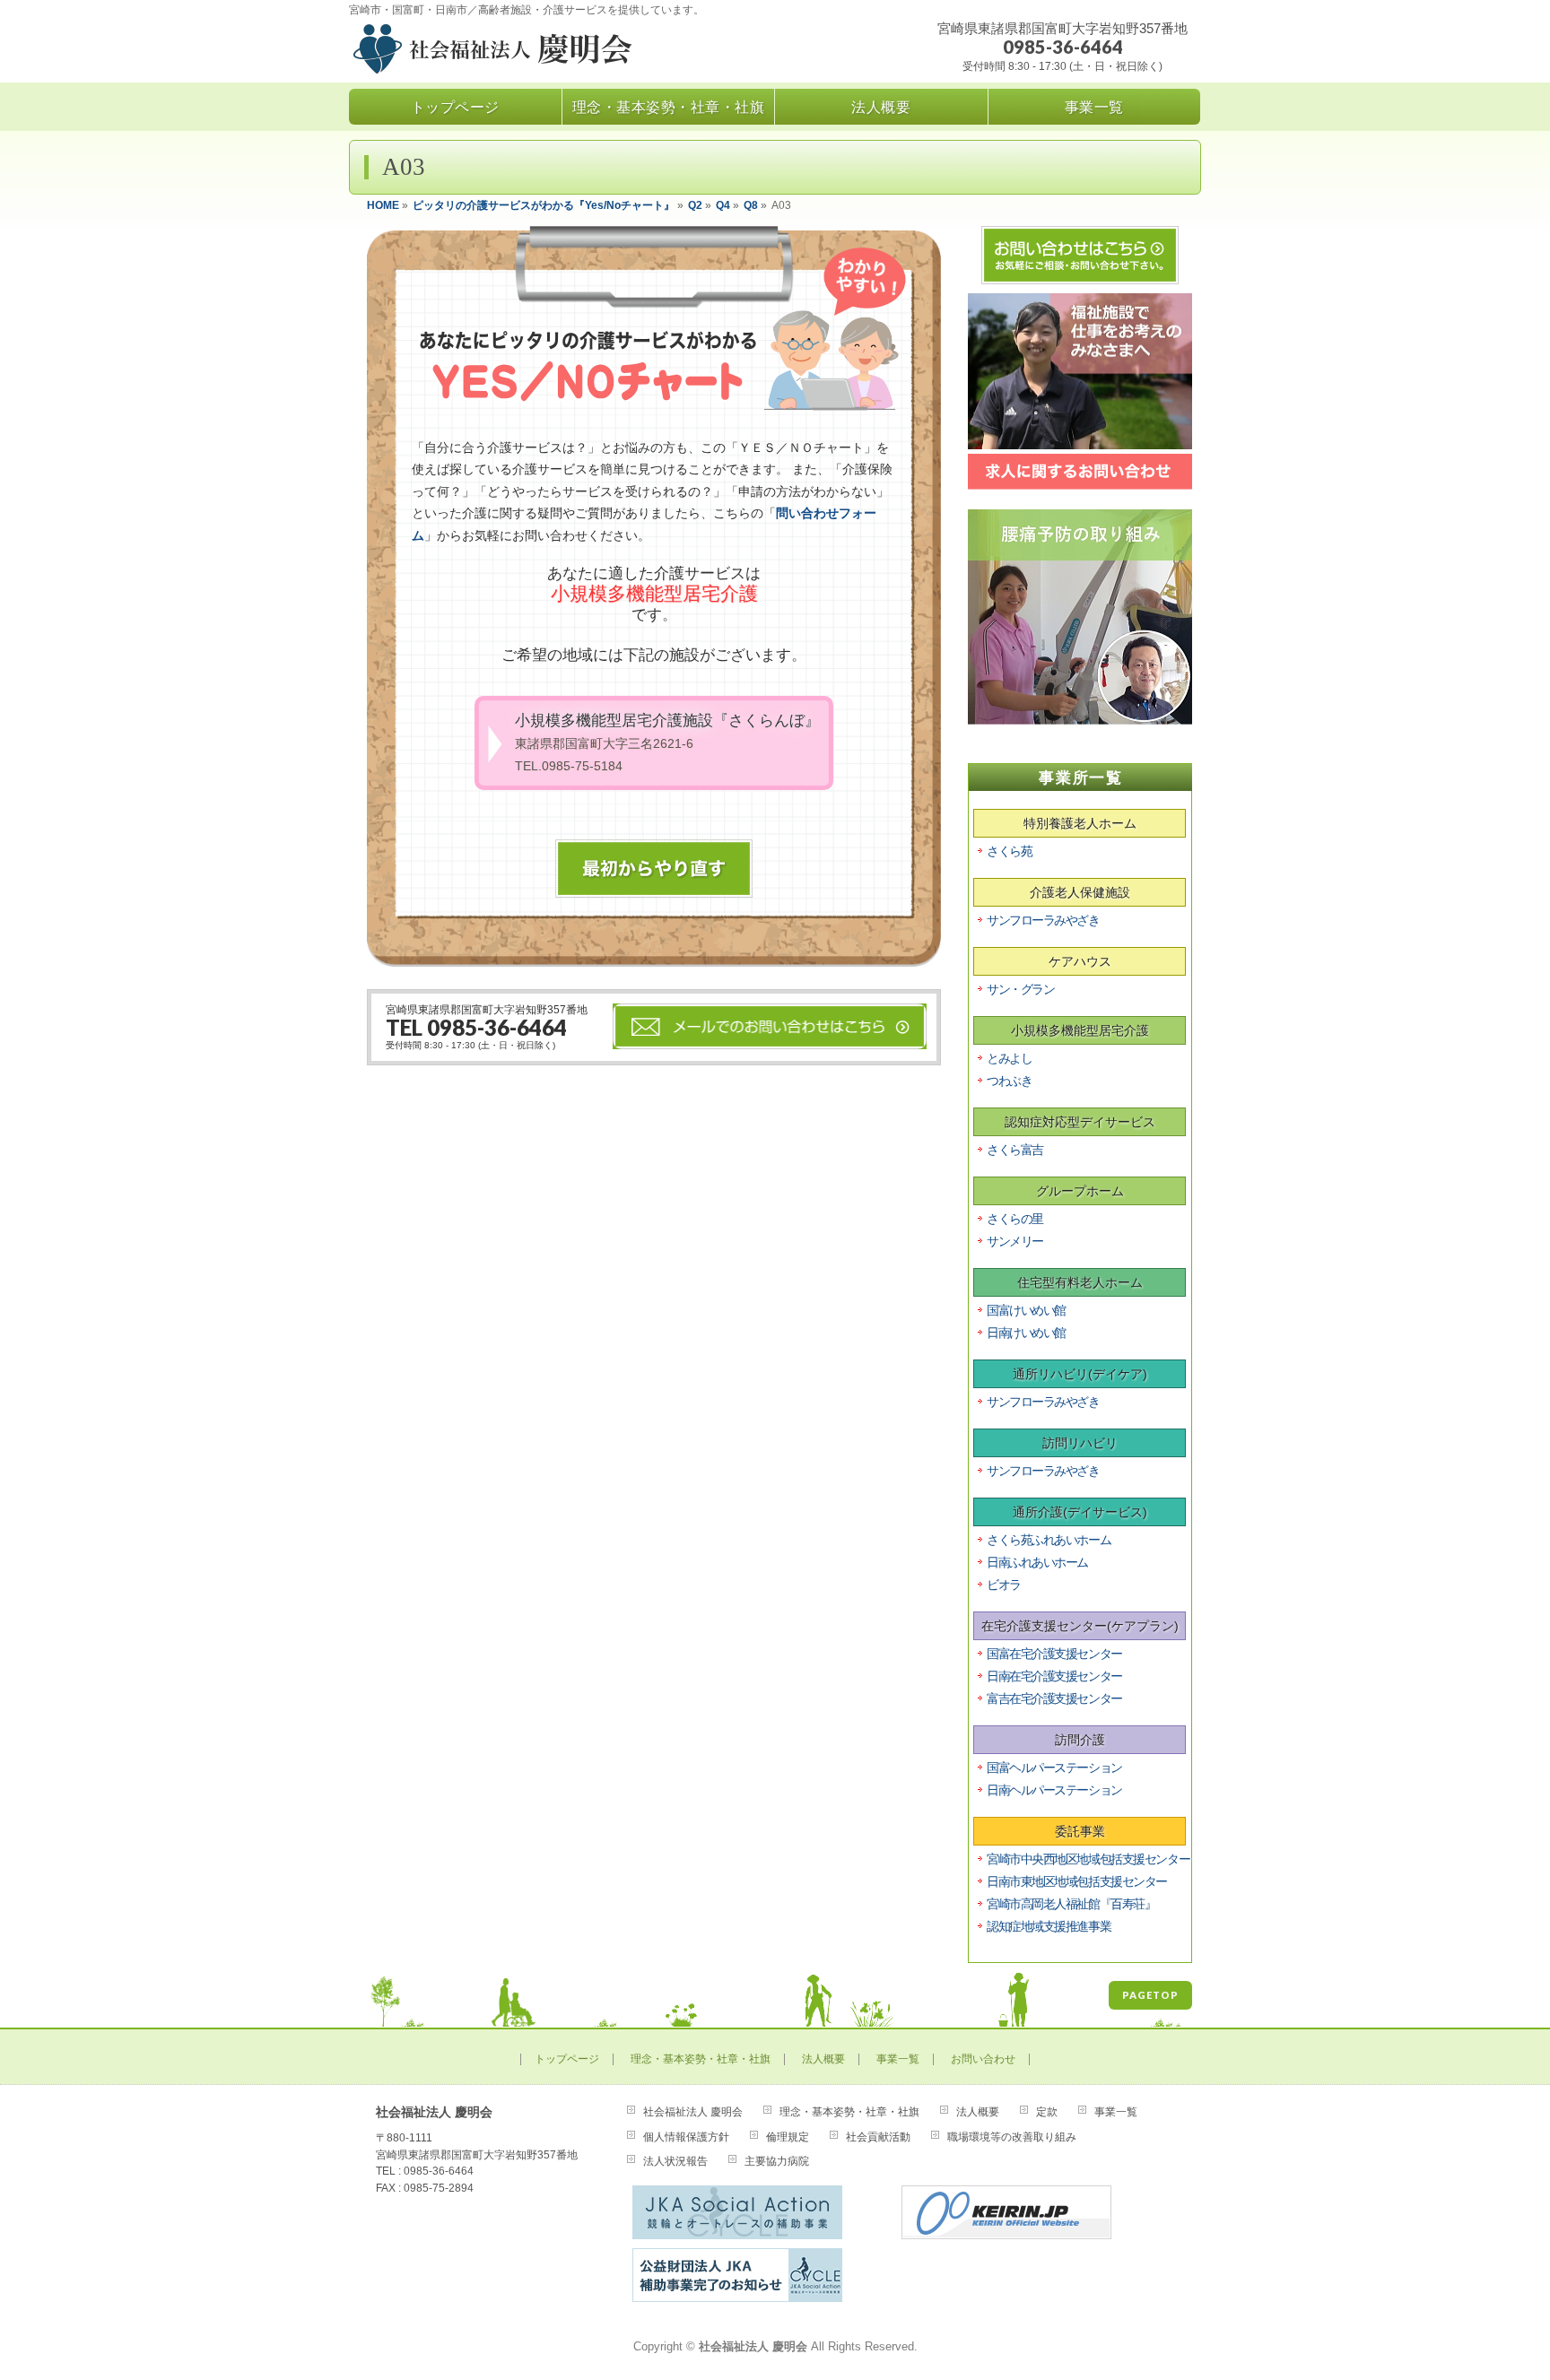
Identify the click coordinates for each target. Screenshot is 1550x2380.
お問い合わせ (983, 2059)
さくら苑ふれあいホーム (1049, 1540)
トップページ (567, 2059)
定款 (1047, 2112)
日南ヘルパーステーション (1054, 1790)
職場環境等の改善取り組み (1012, 2137)
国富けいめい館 (1026, 1310)
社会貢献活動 (878, 2137)
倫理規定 (788, 2137)
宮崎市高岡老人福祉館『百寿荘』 (1071, 1904)
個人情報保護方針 (686, 2137)
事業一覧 (898, 2059)
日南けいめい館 (1026, 1333)
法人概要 (823, 2059)
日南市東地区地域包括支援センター (1077, 1881)
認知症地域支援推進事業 (1049, 1926)
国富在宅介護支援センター (1054, 1654)
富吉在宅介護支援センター (1054, 1698)
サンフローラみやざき (1043, 920)
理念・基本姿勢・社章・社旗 (701, 2059)
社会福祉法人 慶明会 (693, 2112)
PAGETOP (1150, 1995)
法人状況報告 (675, 2161)
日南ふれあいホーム (1037, 1562)
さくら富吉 (1015, 1150)
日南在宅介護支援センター (1054, 1676)
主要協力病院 (777, 2161)
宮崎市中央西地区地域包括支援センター (1088, 1859)
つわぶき (1009, 1081)
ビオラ (1004, 1585)
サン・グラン (1020, 989)
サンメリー (1015, 1241)
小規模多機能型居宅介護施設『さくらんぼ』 (667, 742)
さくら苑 (1009, 851)
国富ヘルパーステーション (1054, 1768)
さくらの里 (1015, 1219)
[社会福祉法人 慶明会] (544, 52)
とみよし (1009, 1058)
